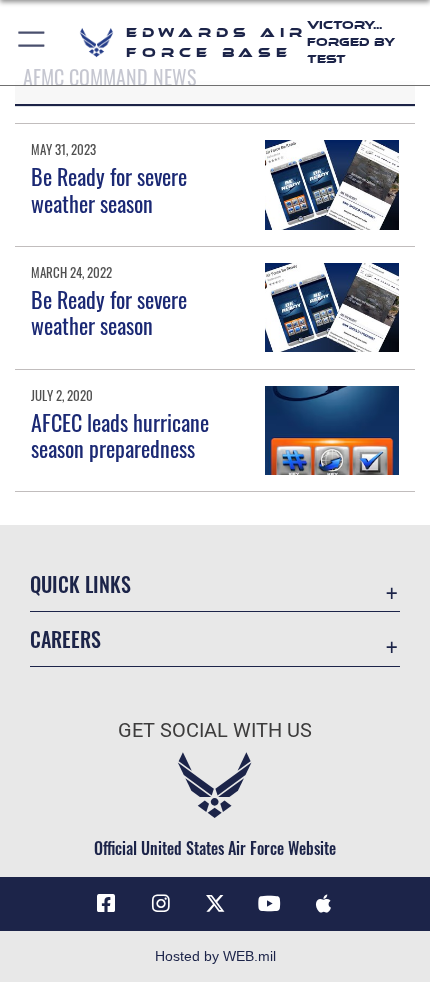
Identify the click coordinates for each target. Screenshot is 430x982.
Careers (65, 639)
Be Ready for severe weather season (109, 189)
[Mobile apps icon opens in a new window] (324, 904)
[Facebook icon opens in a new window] (106, 904)
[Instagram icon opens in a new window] (161, 904)
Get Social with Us (215, 730)
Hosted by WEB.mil (215, 956)
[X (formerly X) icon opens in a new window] (215, 904)
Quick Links (80, 584)
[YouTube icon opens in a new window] (269, 904)
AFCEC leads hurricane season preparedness (120, 435)
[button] (32, 42)
